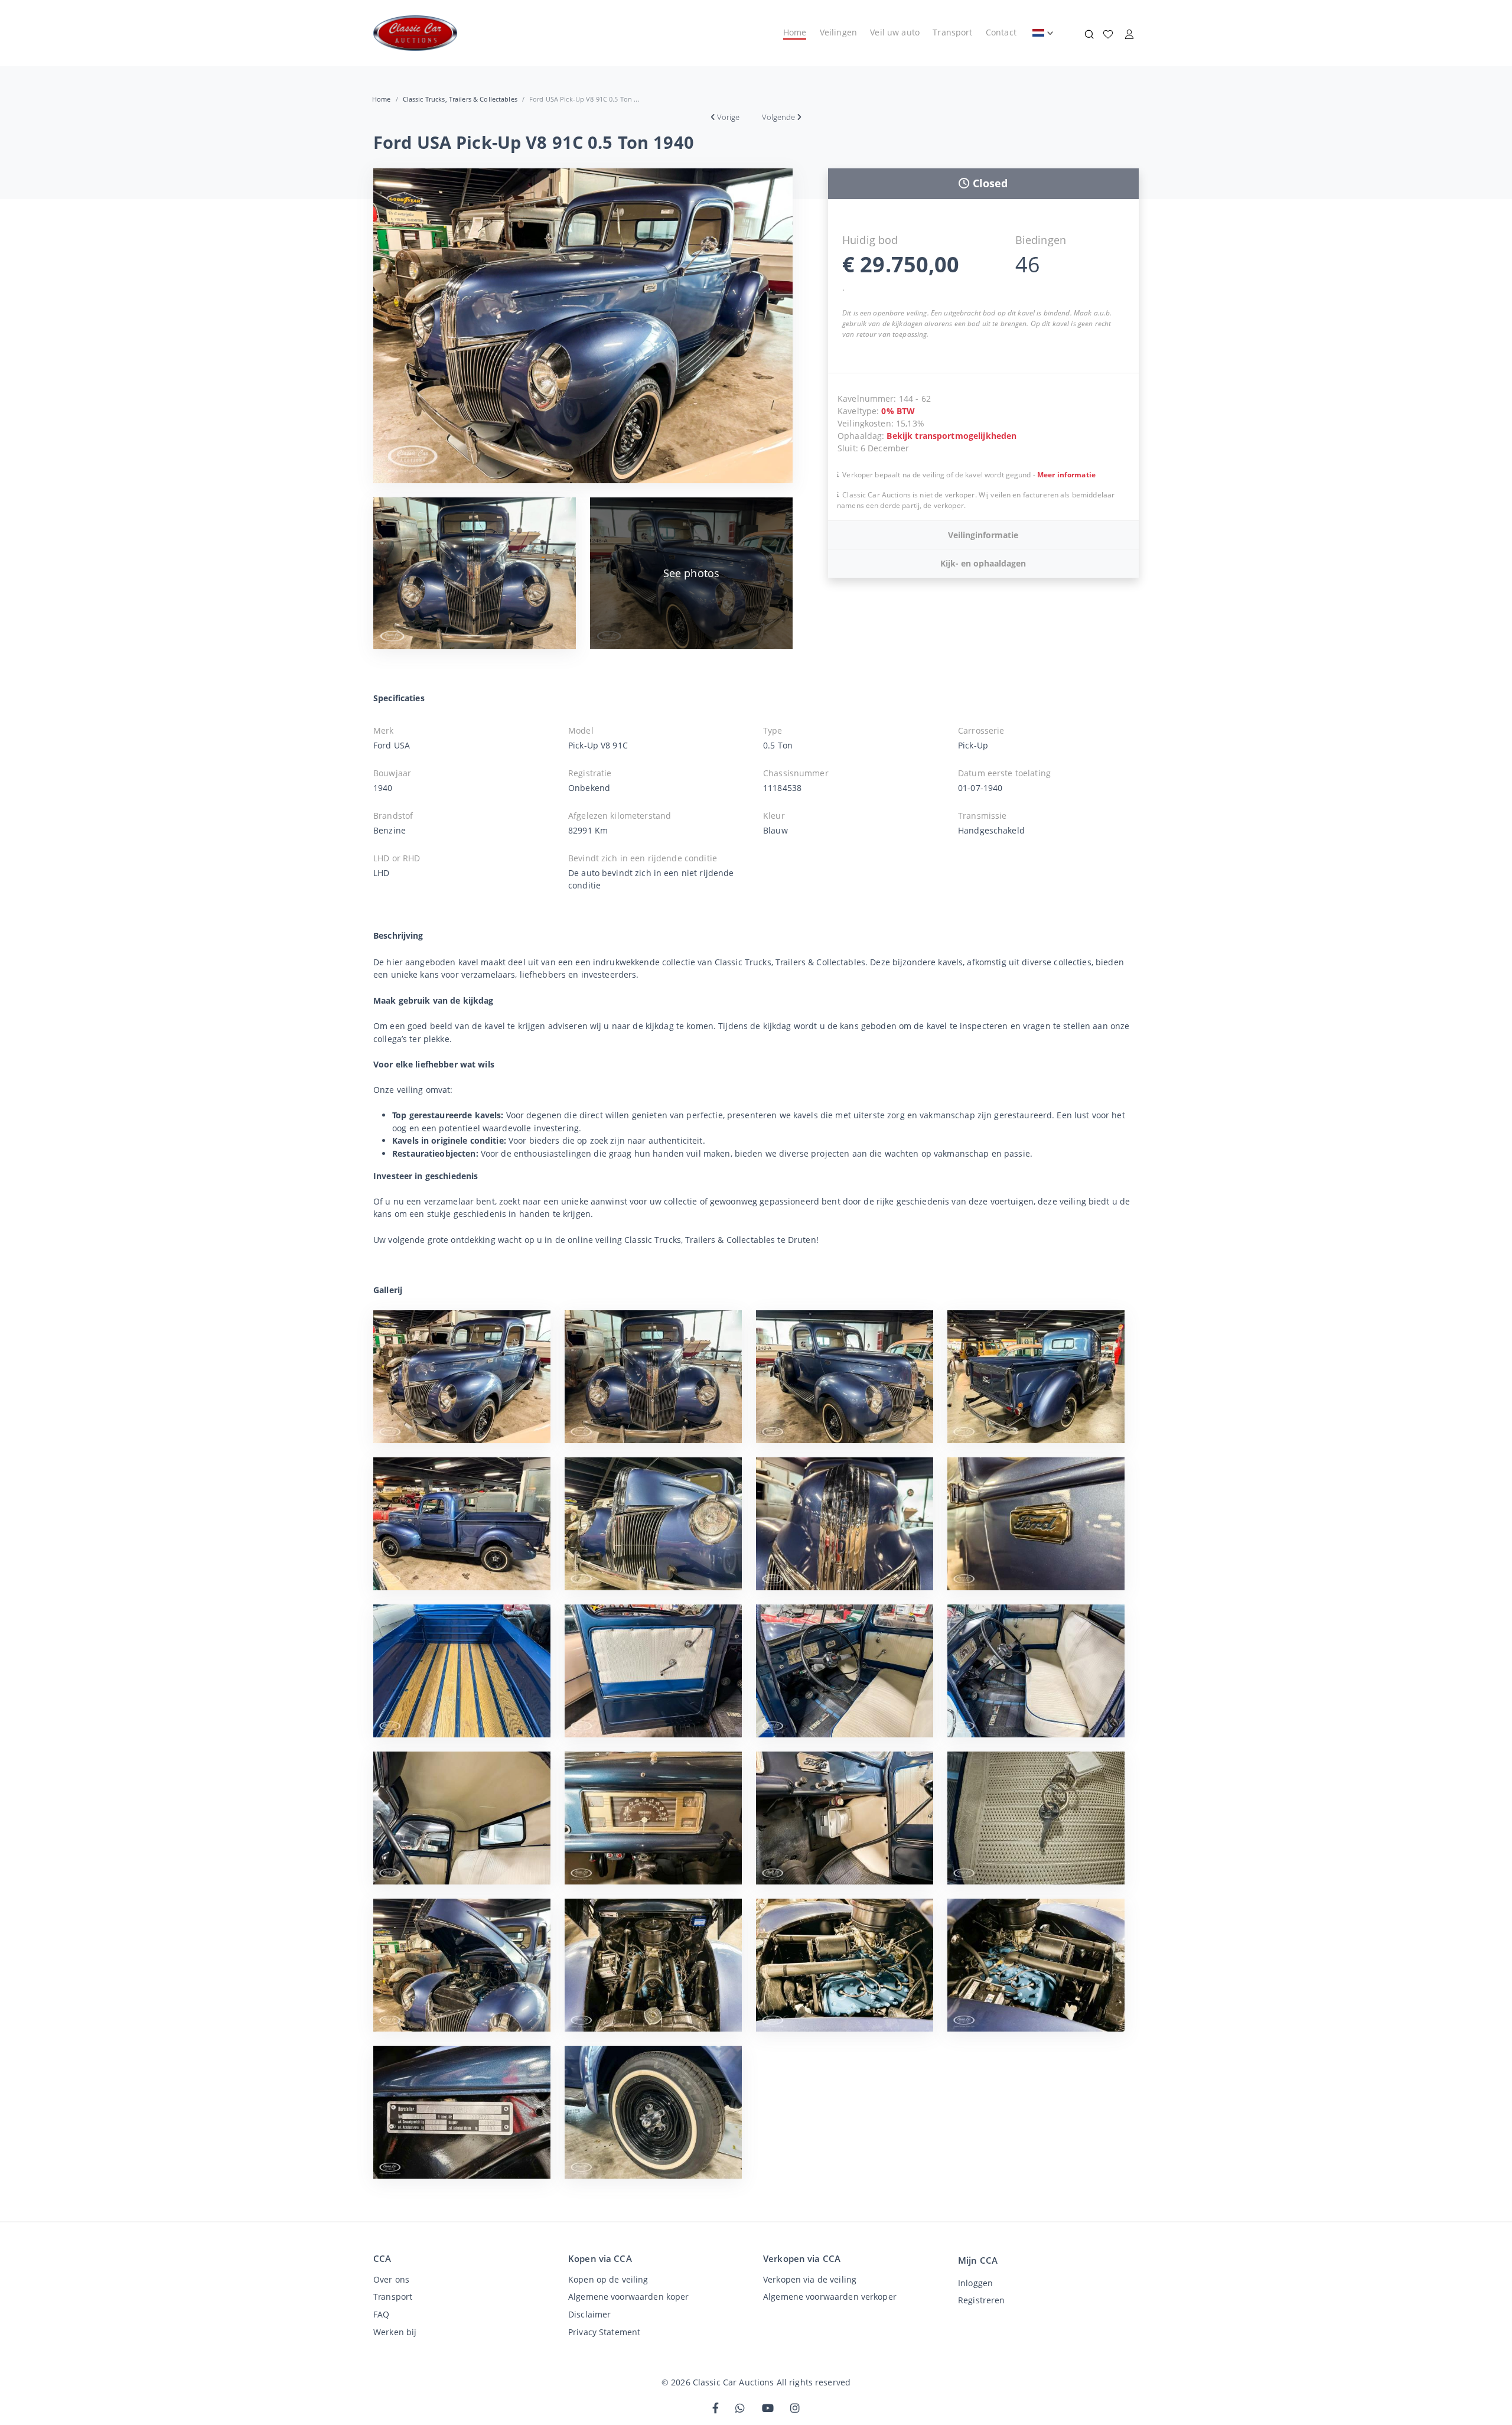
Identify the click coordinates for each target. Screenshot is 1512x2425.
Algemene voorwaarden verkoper (830, 2297)
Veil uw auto (895, 32)
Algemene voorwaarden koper (628, 2297)
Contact (1001, 32)
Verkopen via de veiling (810, 2279)
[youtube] (768, 2409)
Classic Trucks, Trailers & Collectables (460, 99)
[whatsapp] (740, 2409)
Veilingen (838, 32)
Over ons (391, 2279)
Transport (952, 32)
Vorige (728, 117)
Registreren (981, 2300)
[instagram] (795, 2409)
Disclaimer (589, 2314)
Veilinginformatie (983, 535)
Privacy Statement (604, 2332)
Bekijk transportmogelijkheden (951, 436)
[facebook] (716, 2409)
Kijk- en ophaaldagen (983, 563)
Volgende (778, 117)
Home (795, 32)
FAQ (381, 2314)
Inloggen (975, 2283)
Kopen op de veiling (608, 2279)
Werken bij (395, 2332)
